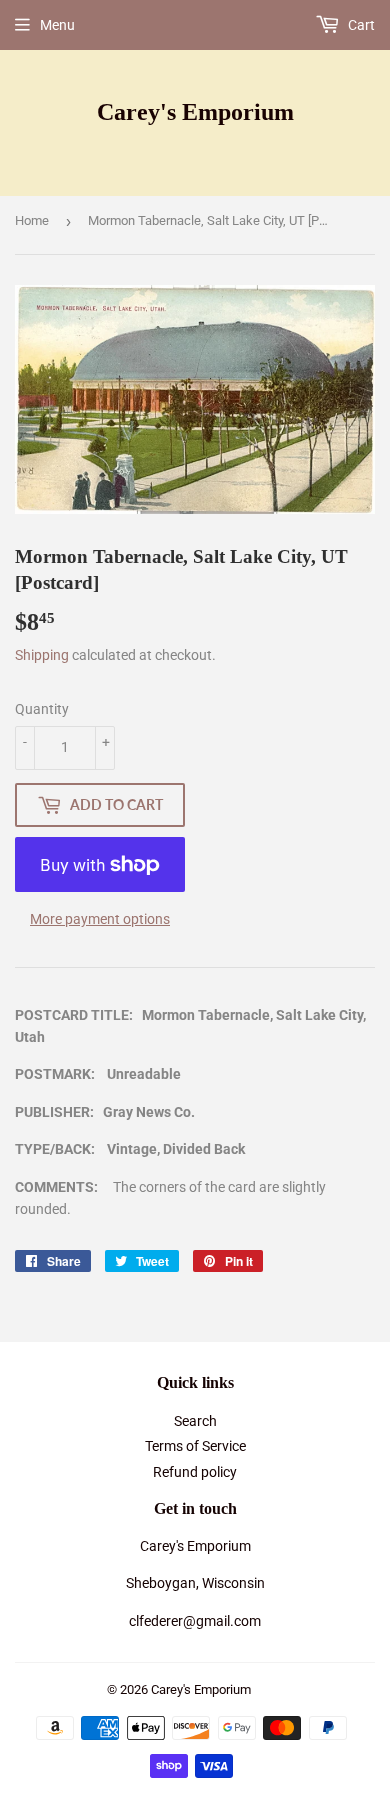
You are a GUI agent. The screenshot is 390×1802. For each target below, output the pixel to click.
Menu (57, 25)
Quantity (42, 709)
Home (32, 220)
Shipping (42, 655)
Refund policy (195, 1472)
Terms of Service (195, 1446)
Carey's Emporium (195, 111)
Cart (360, 25)
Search (195, 1421)
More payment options (100, 919)
